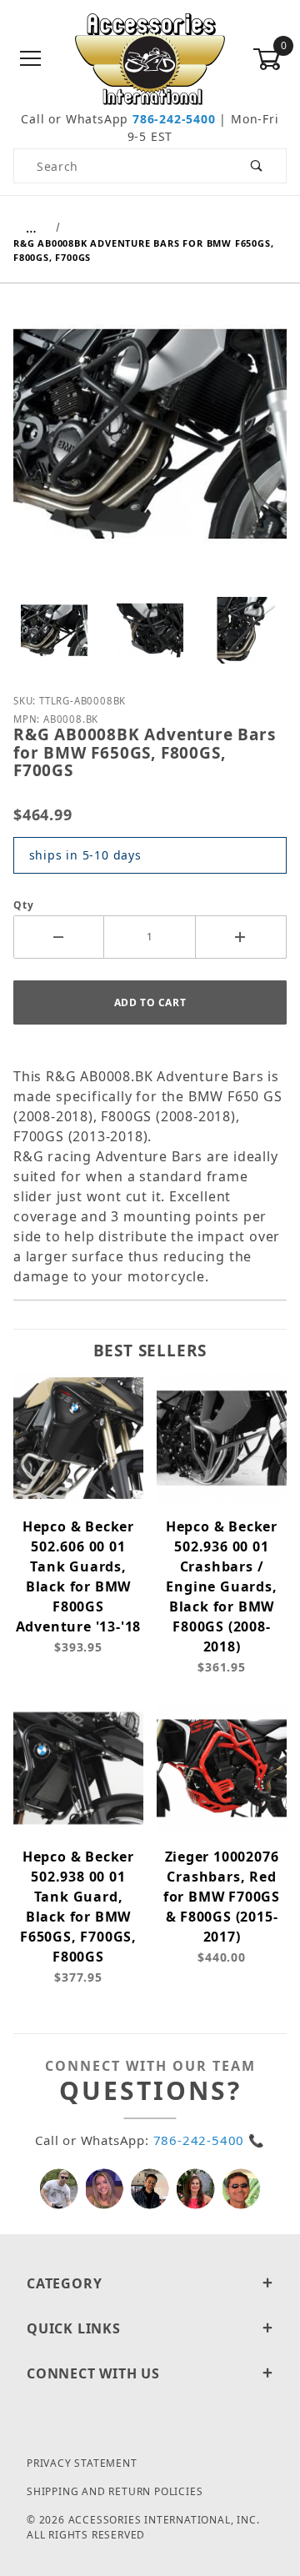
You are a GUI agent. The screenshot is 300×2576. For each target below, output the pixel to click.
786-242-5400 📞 (209, 2140)
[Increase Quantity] (241, 937)
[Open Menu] (30, 60)
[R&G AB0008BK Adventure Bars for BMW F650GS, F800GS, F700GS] (150, 446)
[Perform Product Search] (257, 166)
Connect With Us (93, 2373)
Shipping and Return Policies (115, 2491)
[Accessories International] (150, 58)
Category (64, 2283)
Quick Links (74, 2328)
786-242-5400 (174, 119)
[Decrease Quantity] (59, 937)
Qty (23, 905)
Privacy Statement (82, 2463)
